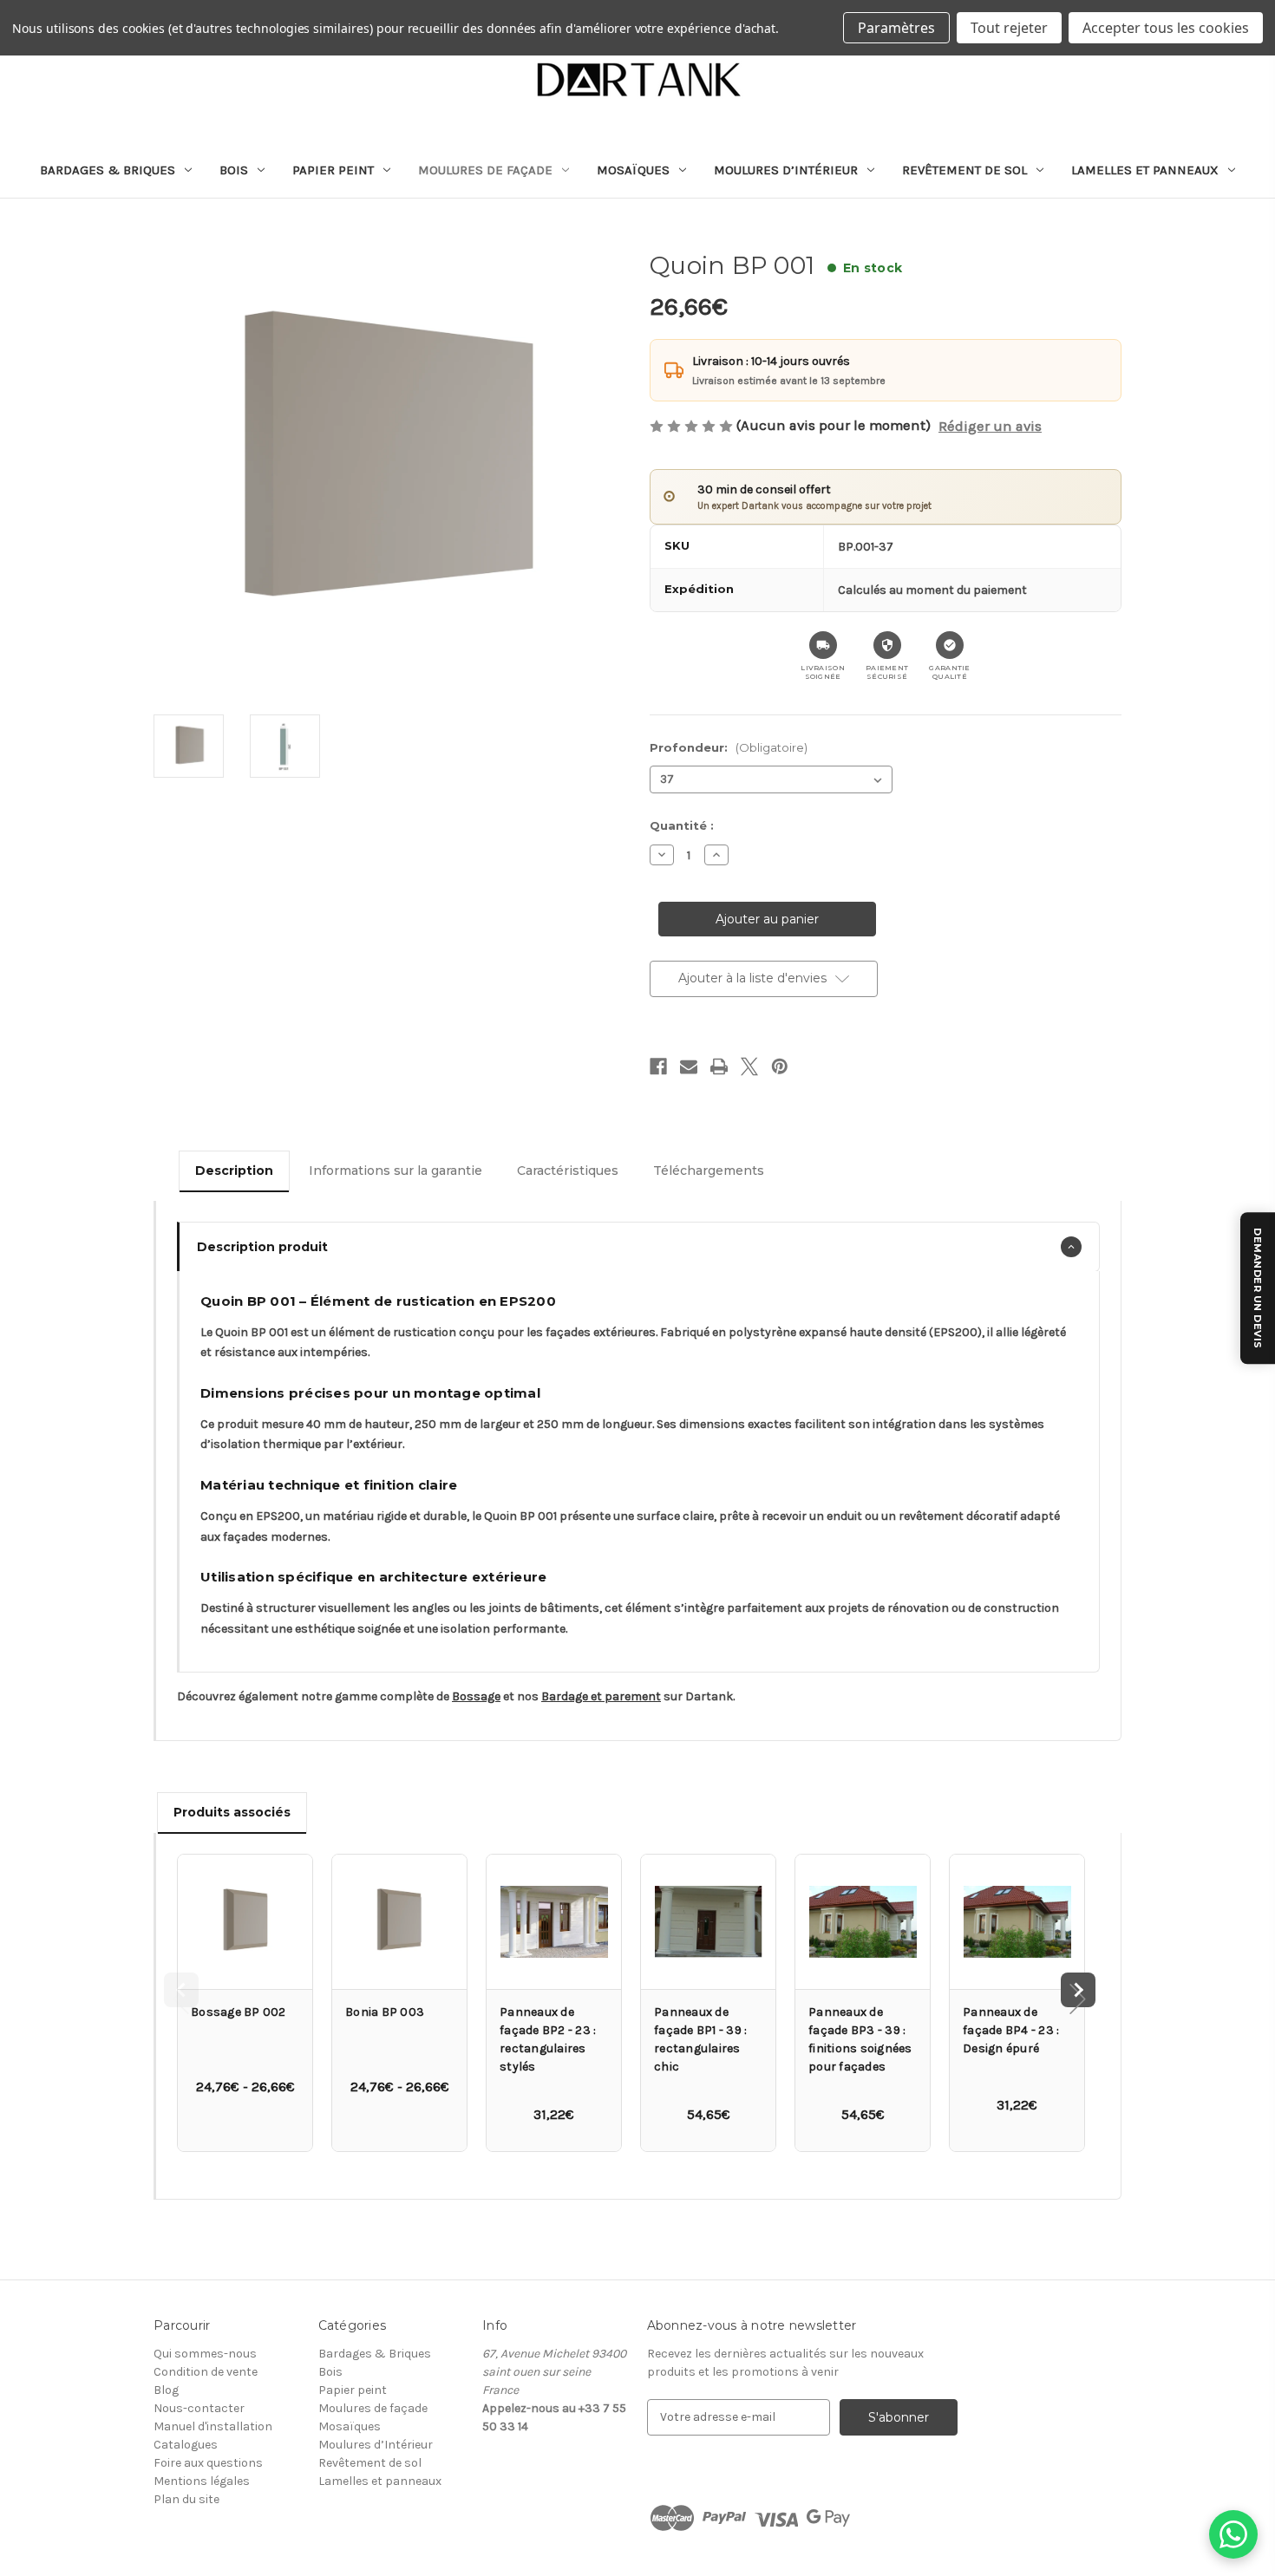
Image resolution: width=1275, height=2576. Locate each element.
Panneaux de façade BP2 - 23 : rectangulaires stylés (548, 2039)
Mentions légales (202, 2481)
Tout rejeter (1009, 28)
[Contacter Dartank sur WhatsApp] (1233, 2534)
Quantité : (682, 825)
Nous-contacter (199, 2408)
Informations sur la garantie (396, 1171)
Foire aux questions (208, 2463)
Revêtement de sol (964, 170)
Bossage (476, 1696)
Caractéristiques (568, 1171)
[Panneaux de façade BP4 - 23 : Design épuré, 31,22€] (1017, 1922)
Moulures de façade (485, 170)
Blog (166, 2390)
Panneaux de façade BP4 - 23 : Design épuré (1011, 2030)
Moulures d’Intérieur (786, 170)
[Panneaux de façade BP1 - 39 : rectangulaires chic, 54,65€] (708, 1922)
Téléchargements (709, 1171)
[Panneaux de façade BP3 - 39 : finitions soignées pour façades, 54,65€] (863, 1922)
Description (234, 1171)
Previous (181, 1990)
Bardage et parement (601, 1696)
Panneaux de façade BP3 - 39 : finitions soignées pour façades (860, 2039)
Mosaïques (633, 170)
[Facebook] (658, 1066)
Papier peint (333, 170)
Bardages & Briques (108, 170)
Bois (234, 170)
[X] (749, 1066)
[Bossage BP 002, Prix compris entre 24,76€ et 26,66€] (245, 1922)
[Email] (689, 1066)
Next (1078, 1990)
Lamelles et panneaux (1145, 170)
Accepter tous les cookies (1166, 28)
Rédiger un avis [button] (990, 426)
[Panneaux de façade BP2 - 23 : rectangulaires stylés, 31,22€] (554, 1922)
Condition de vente (206, 2372)
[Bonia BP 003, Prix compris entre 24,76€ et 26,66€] (399, 1922)
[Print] (719, 1066)
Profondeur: (729, 747)
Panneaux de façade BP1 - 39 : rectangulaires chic (700, 2039)
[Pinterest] (780, 1066)
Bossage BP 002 (239, 2012)
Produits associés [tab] (232, 1812)
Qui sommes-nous (205, 2354)
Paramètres (896, 28)
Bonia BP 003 (385, 2012)
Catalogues (186, 2445)
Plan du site (186, 2499)
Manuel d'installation (213, 2426)
